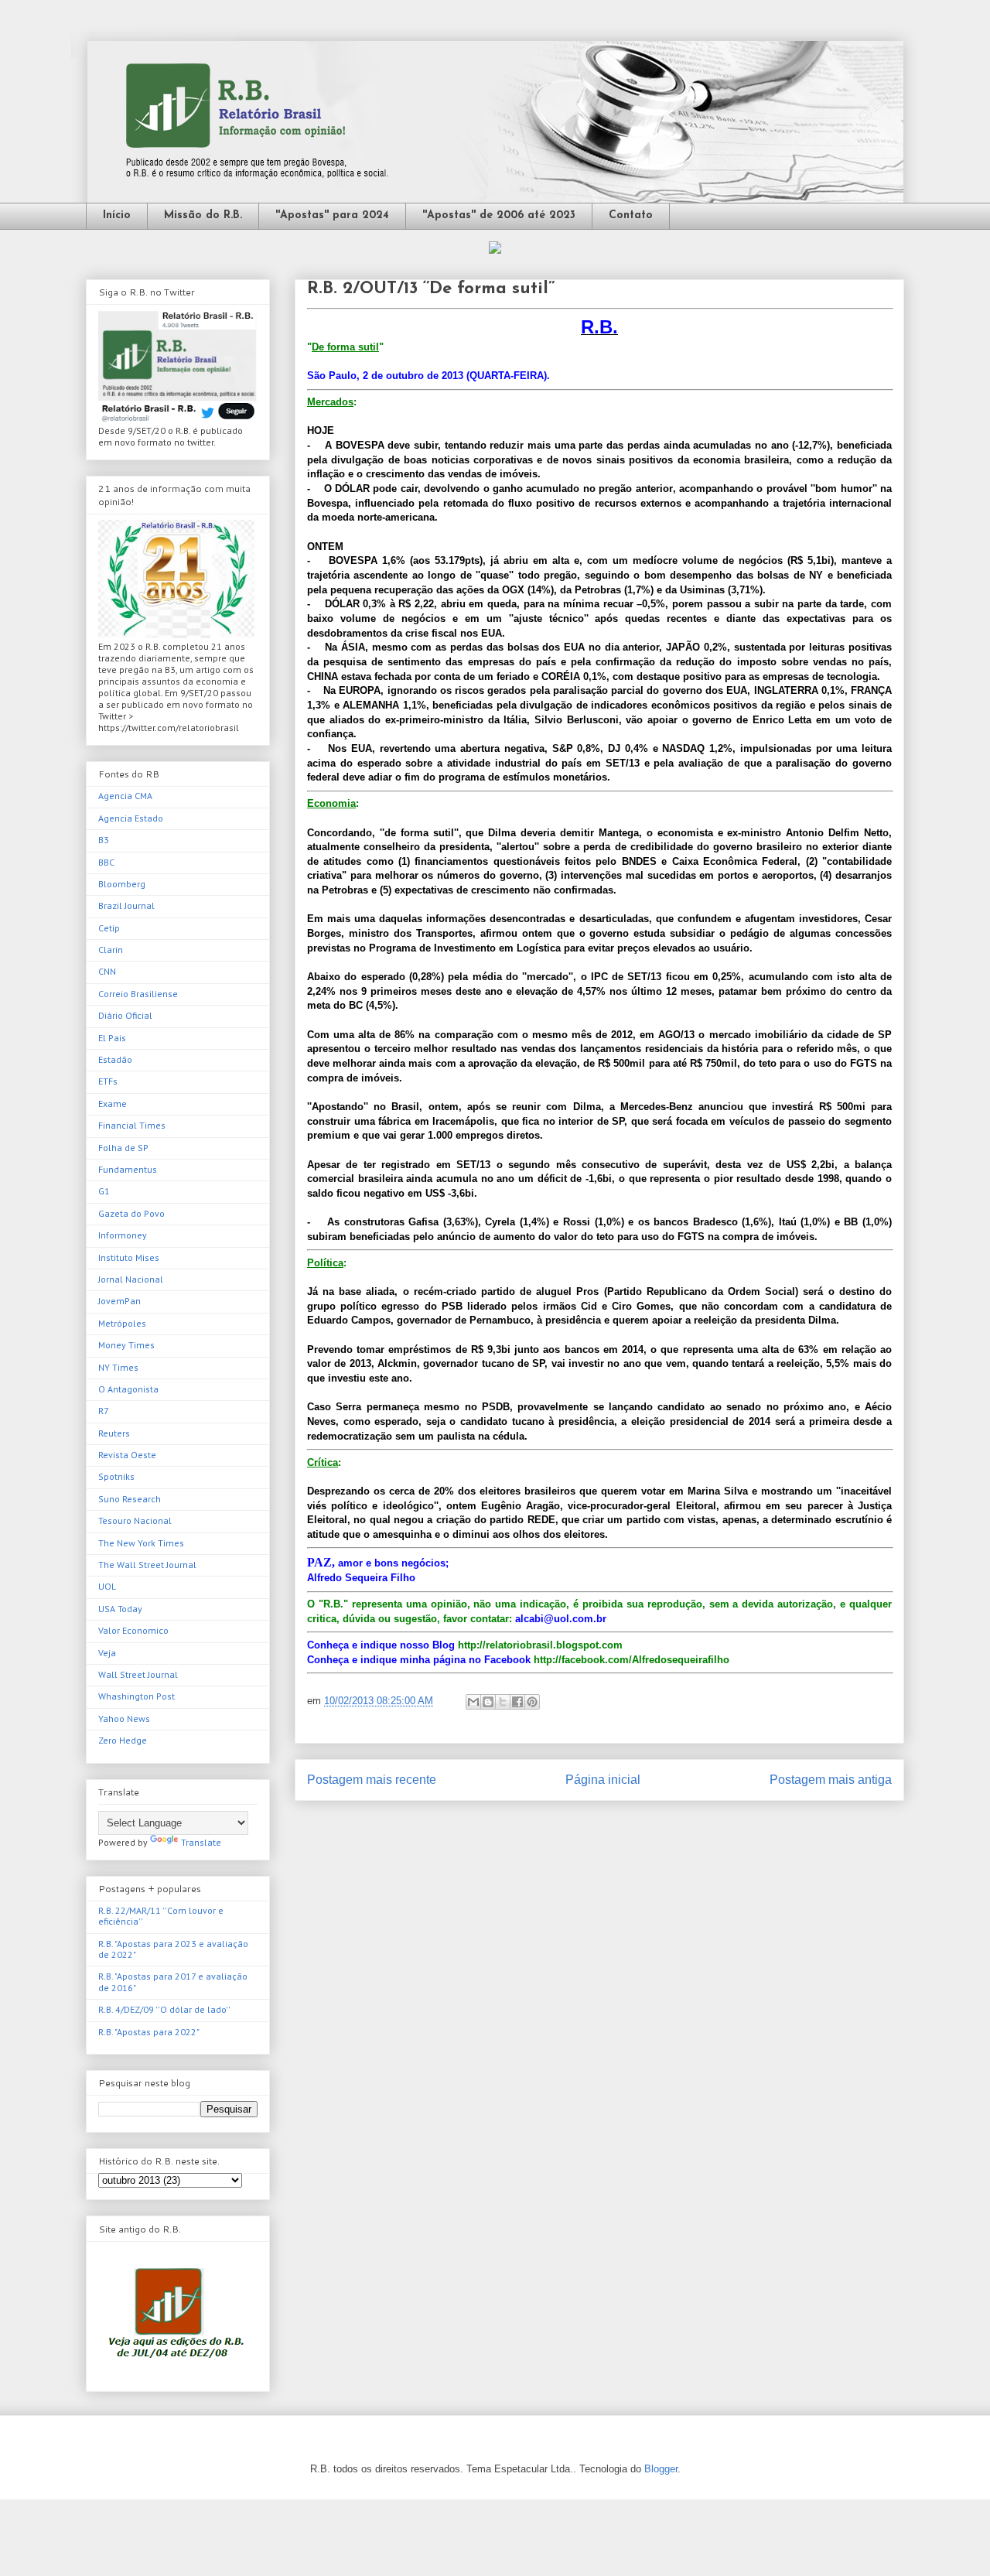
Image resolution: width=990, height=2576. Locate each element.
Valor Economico (133, 1630)
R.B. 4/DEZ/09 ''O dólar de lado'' (164, 2009)
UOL (107, 1586)
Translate (201, 1842)
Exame (113, 1104)
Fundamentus (128, 1169)
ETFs (108, 1081)
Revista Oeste (127, 1455)
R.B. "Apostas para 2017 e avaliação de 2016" (173, 1982)
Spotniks (116, 1476)
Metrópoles (122, 1323)
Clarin (111, 950)
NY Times (118, 1367)
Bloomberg (122, 884)
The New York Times (141, 1543)
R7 (104, 1411)
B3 (104, 840)
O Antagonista (128, 1389)
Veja (107, 1653)
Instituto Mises (129, 1257)
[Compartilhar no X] (503, 1702)
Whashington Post (137, 1696)
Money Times (126, 1345)
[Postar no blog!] (488, 1702)
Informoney (123, 1235)
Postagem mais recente (372, 1780)
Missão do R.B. (203, 215)
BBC (106, 862)
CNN (107, 971)
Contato (631, 215)
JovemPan (119, 1301)
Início (117, 215)
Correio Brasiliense (138, 994)
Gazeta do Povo (131, 1213)
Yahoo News (124, 1718)
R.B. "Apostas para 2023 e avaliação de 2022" (173, 1949)
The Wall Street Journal (147, 1565)
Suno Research (130, 1499)
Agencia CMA (125, 796)
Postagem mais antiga (831, 1780)
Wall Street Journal (138, 1674)
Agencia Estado (131, 818)
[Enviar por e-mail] (473, 1702)
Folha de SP (123, 1148)
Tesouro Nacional (135, 1520)
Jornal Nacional (131, 1279)
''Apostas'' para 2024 (332, 215)
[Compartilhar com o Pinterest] (532, 1702)
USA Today (120, 1609)
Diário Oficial (125, 1015)
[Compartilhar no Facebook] (517, 1702)
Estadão (115, 1059)
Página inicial (603, 1780)
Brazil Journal (126, 905)
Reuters (114, 1433)
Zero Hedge (123, 1740)
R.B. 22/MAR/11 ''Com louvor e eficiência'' (161, 1916)
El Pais (112, 1038)
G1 (104, 1191)
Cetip (109, 928)
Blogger (661, 2469)
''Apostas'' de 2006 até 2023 (499, 215)
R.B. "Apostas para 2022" (149, 2032)
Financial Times (132, 1125)
